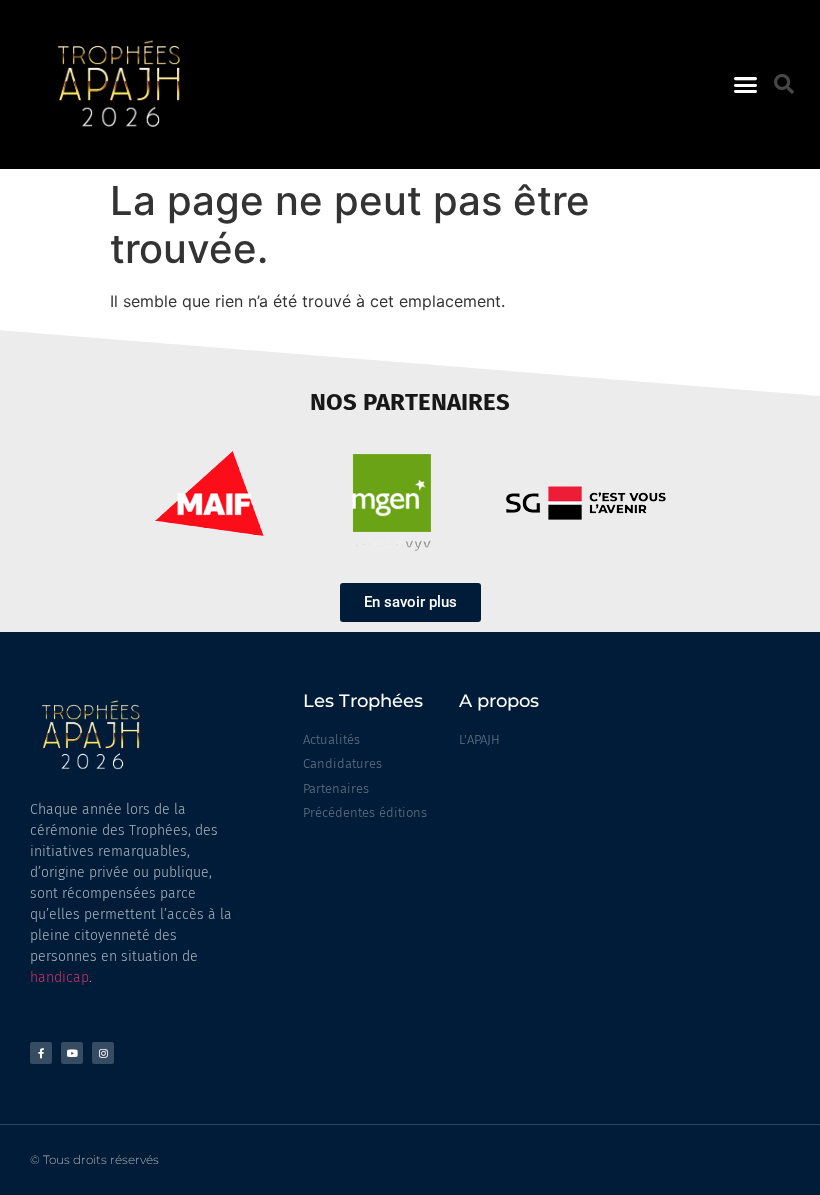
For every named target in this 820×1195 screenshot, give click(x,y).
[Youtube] (72, 1053)
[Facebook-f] (41, 1053)
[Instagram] (103, 1053)
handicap (59, 977)
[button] (746, 85)
